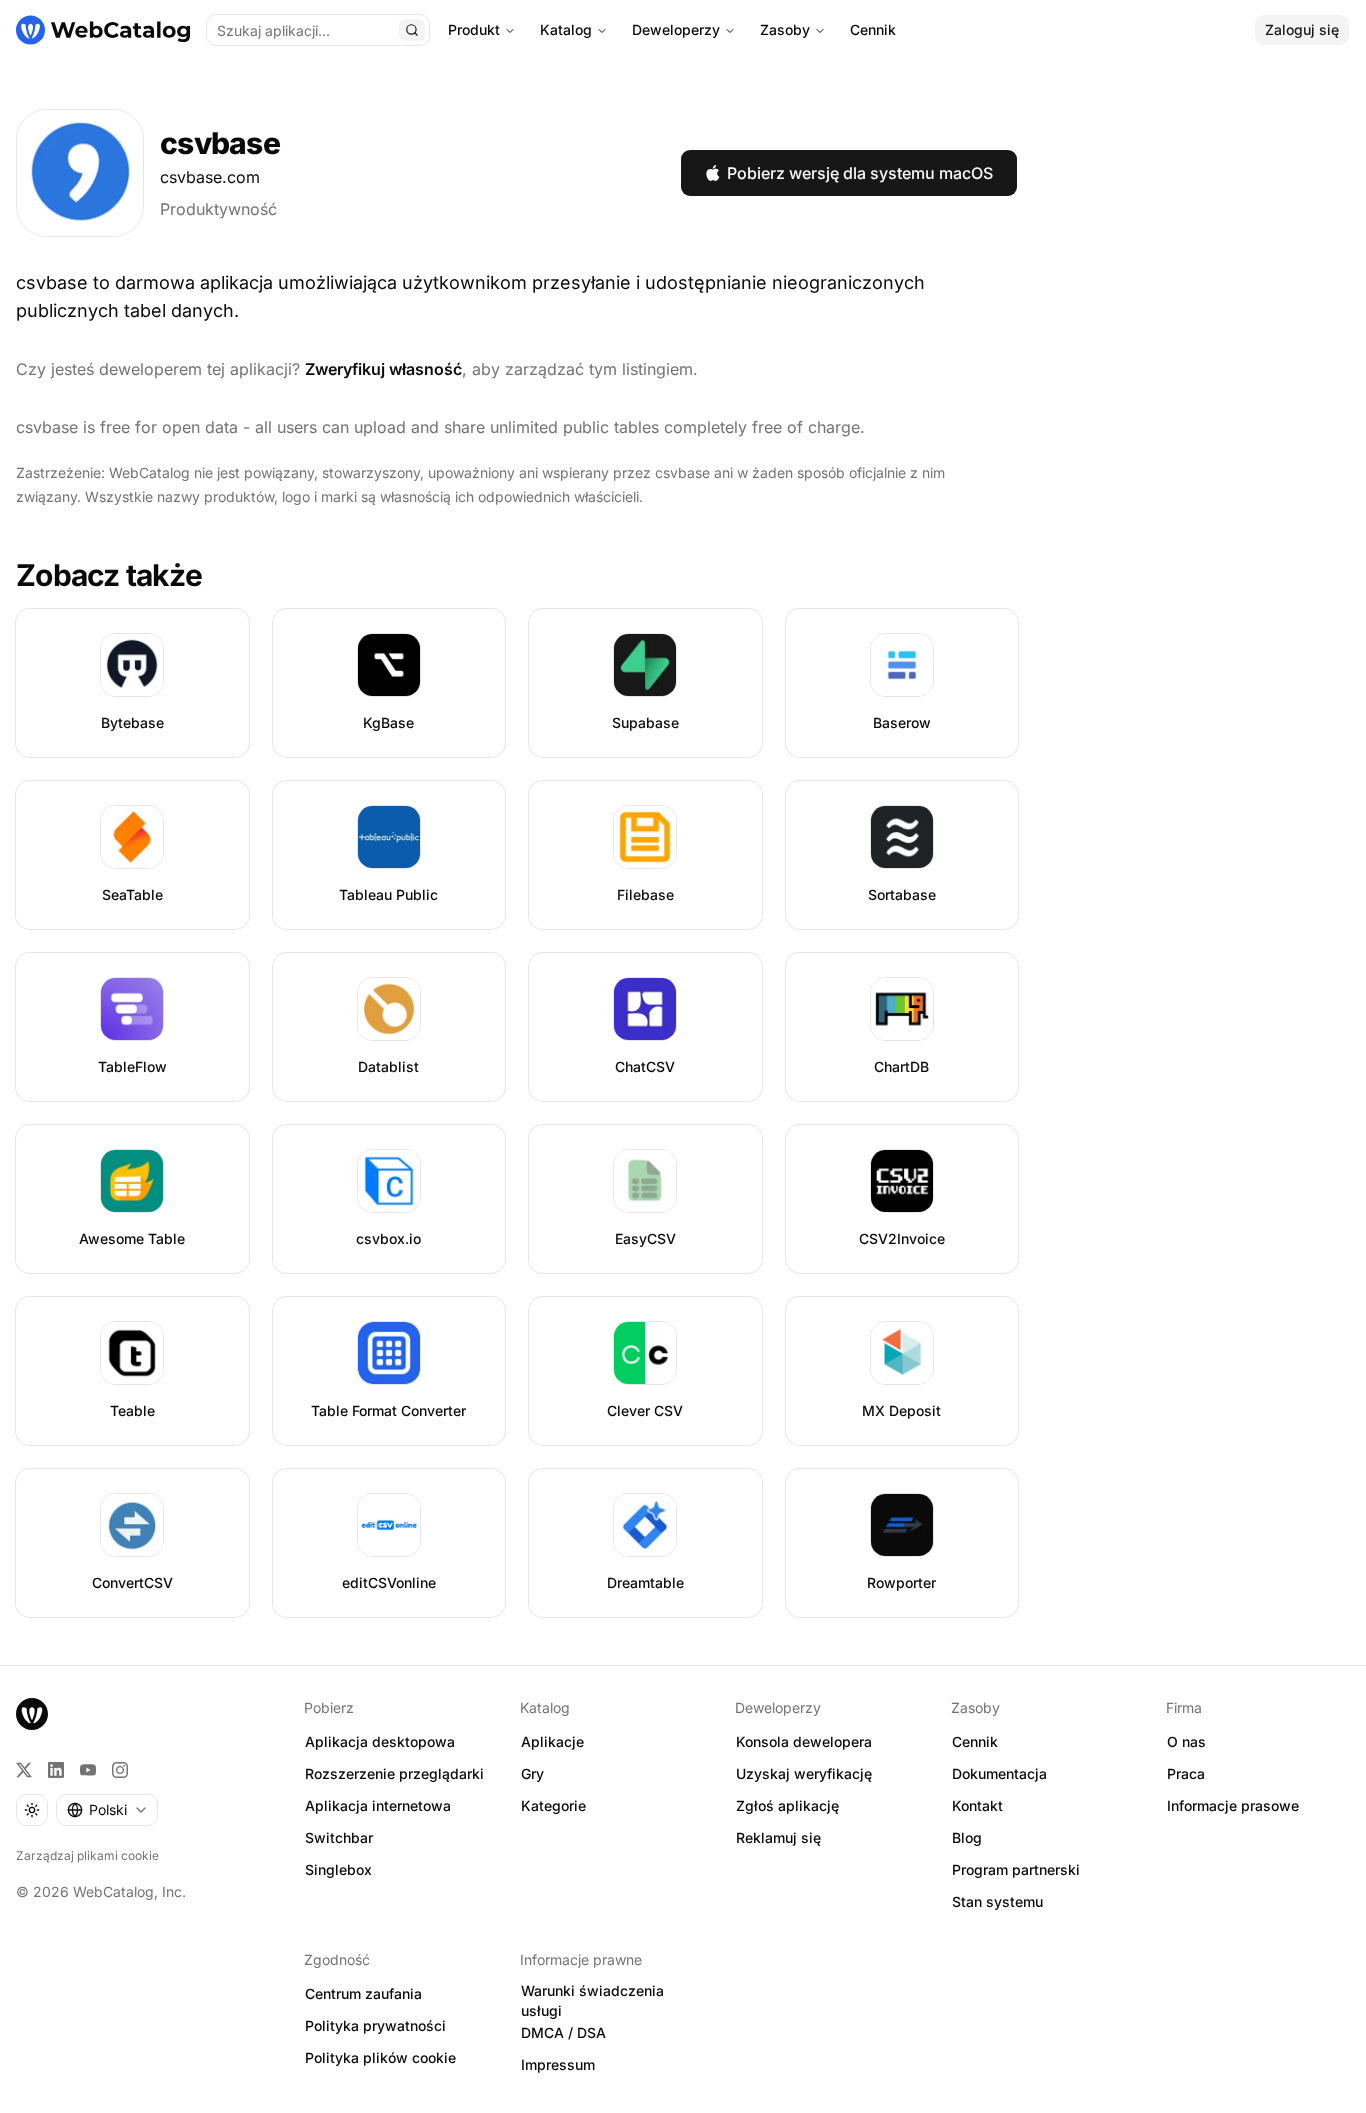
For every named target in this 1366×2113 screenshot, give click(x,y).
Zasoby (785, 29)
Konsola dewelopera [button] (804, 1741)
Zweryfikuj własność (383, 369)
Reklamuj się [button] (778, 1837)
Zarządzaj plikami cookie (87, 1855)
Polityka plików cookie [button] (380, 2057)
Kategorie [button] (553, 1805)
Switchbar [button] (339, 1837)
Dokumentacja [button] (999, 1773)
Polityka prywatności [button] (375, 2025)
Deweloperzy (676, 29)
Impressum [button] (558, 2064)
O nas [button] (1186, 1741)
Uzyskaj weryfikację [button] (804, 1773)
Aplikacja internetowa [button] (378, 1805)
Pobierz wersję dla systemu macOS (860, 173)
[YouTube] (88, 1770)
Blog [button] (967, 1837)
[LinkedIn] (56, 1770)
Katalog (566, 29)
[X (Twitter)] (24, 1770)
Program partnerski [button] (1016, 1869)
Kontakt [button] (977, 1805)
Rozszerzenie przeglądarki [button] (394, 1773)
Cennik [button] (975, 1741)
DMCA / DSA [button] (563, 2032)
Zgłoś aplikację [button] (787, 1805)
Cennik (873, 29)
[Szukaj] (412, 30)
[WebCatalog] (32, 1714)
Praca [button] (1186, 1773)
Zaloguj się (1302, 29)
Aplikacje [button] (552, 1741)
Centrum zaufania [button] (363, 1993)
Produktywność (218, 209)
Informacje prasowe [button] (1233, 1805)
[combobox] (107, 1810)
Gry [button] (532, 1773)
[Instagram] (120, 1770)
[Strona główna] (103, 30)
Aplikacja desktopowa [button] (380, 1741)
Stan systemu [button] (997, 1901)
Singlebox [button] (338, 1869)
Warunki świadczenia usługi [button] (592, 2001)
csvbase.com (210, 177)
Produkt (474, 29)
